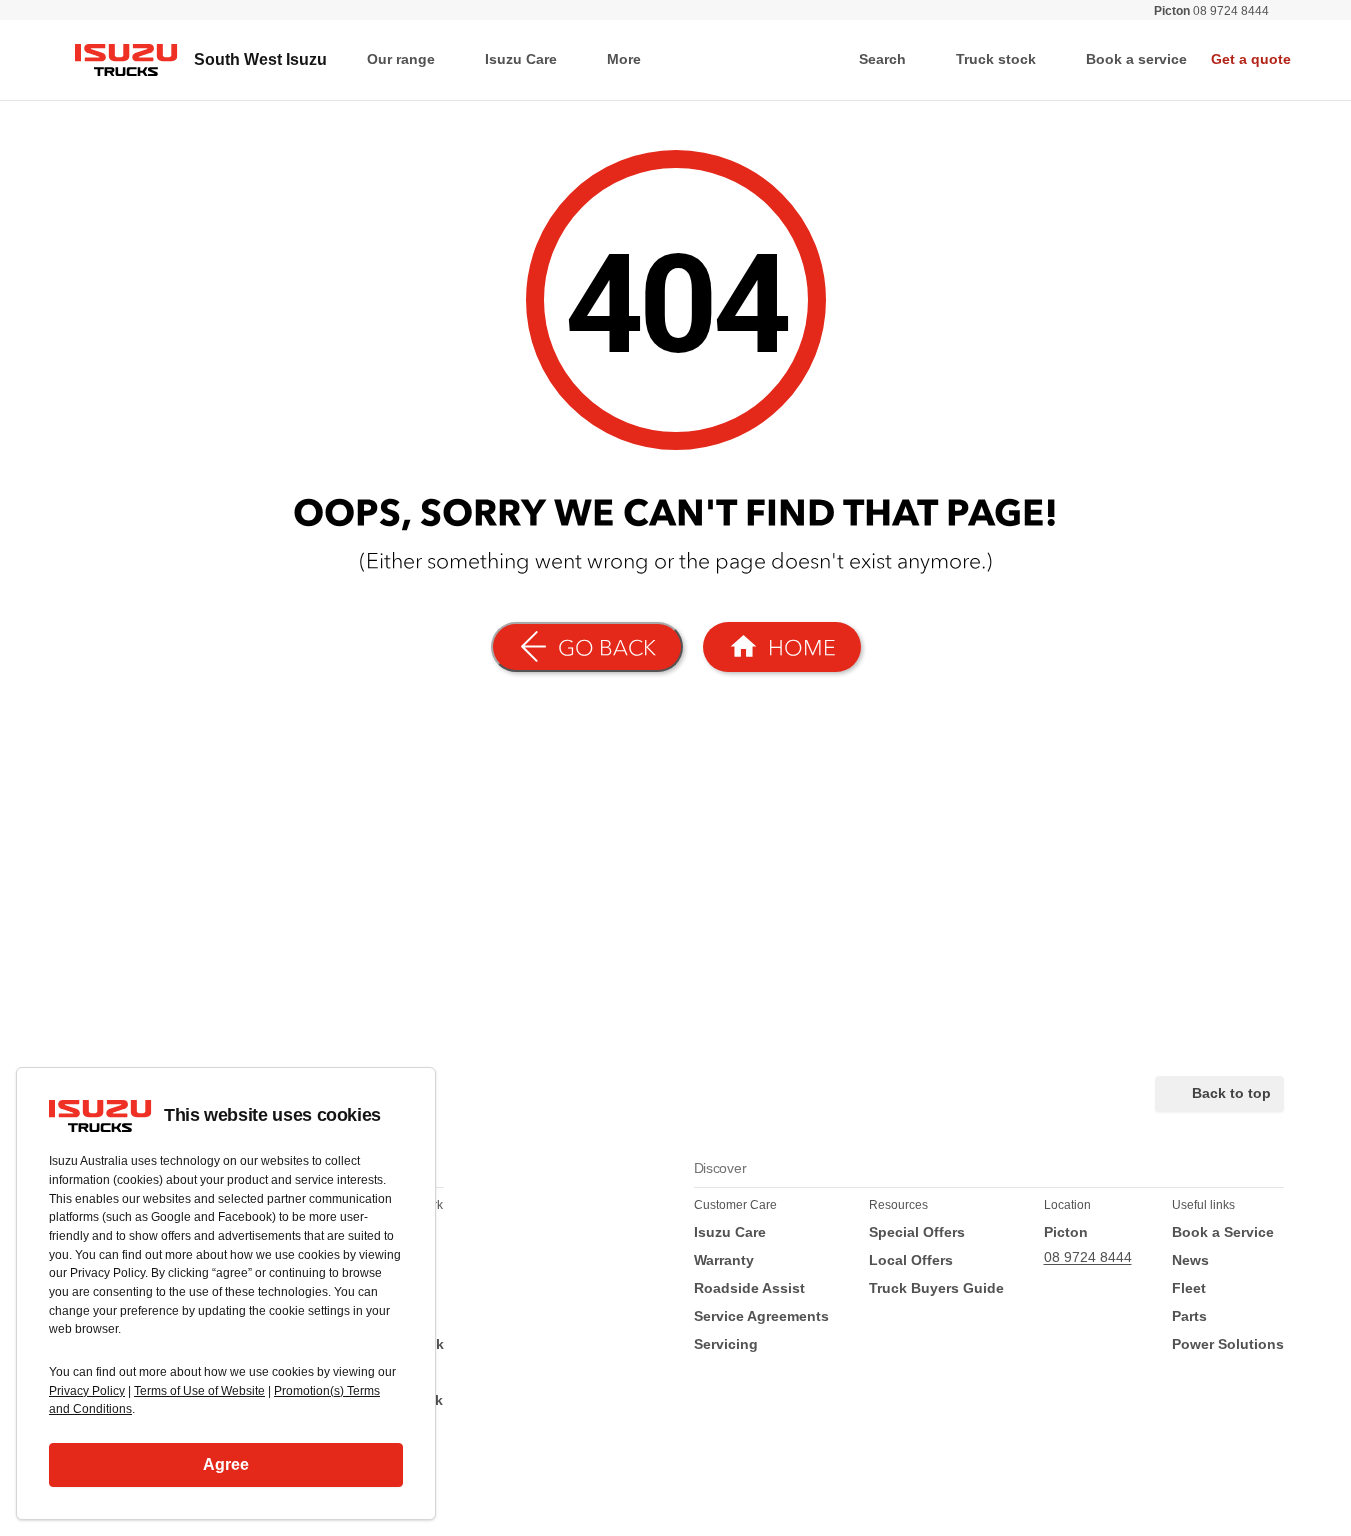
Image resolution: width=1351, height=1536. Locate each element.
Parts (1189, 1316)
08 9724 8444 (1211, 11)
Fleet (1189, 1288)
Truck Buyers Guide (936, 1288)
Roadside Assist (749, 1288)
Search (882, 59)
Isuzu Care (521, 59)
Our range (401, 59)
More (624, 59)
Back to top (1231, 1093)
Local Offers (911, 1260)
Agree (226, 1464)
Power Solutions (1228, 1344)
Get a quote (1251, 59)
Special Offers (917, 1232)
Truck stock (996, 59)
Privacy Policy (87, 1391)
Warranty (724, 1260)
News (1190, 1260)
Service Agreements (761, 1316)
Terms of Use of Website (199, 1391)
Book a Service (1223, 1232)
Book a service (1136, 59)
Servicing (726, 1344)
